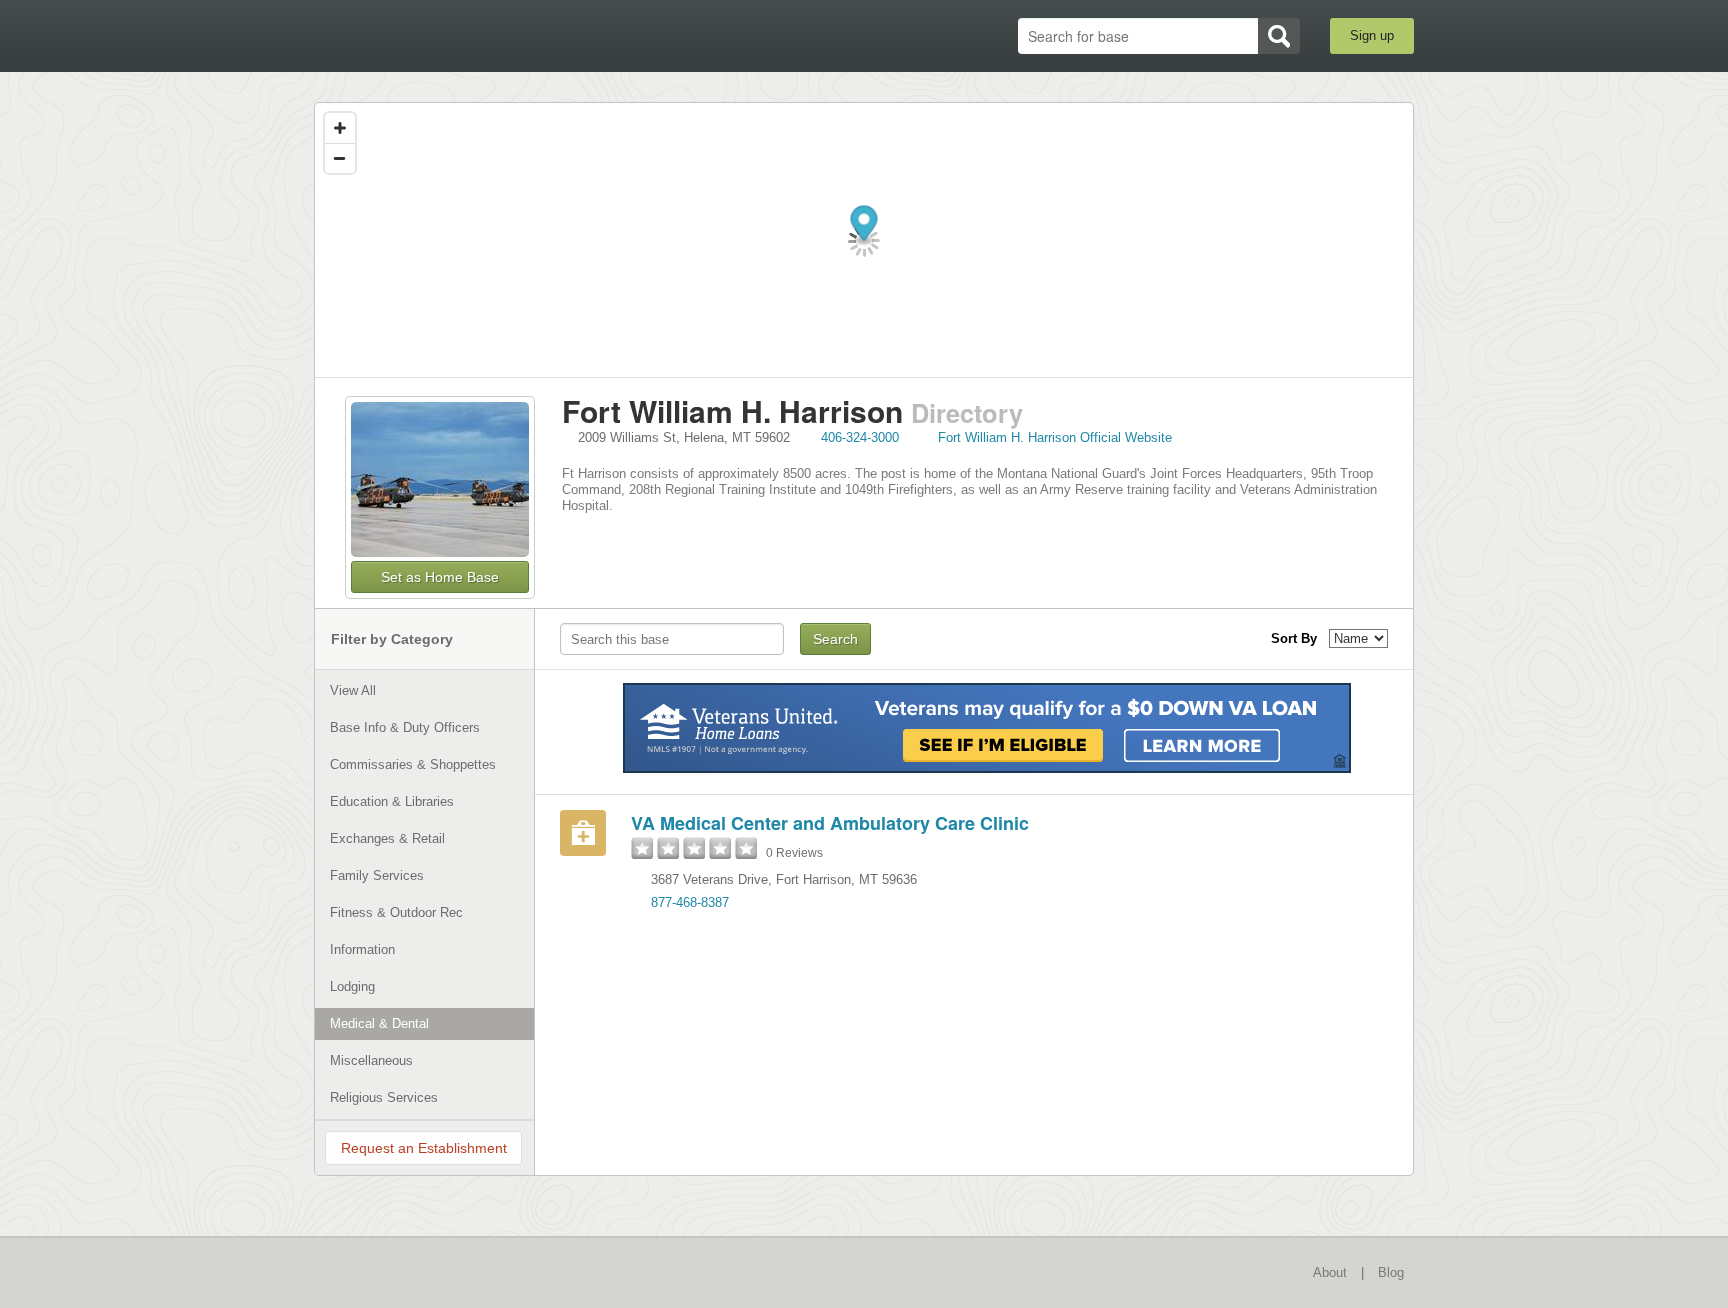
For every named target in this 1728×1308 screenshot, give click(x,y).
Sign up (1372, 35)
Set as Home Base (440, 577)
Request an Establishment (424, 1148)
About (1330, 1272)
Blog (1391, 1272)
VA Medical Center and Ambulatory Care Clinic (830, 823)
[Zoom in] (340, 128)
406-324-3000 (860, 437)
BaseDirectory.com (460, 35)
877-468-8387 (690, 902)
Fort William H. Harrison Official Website (1055, 437)
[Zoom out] (340, 158)
